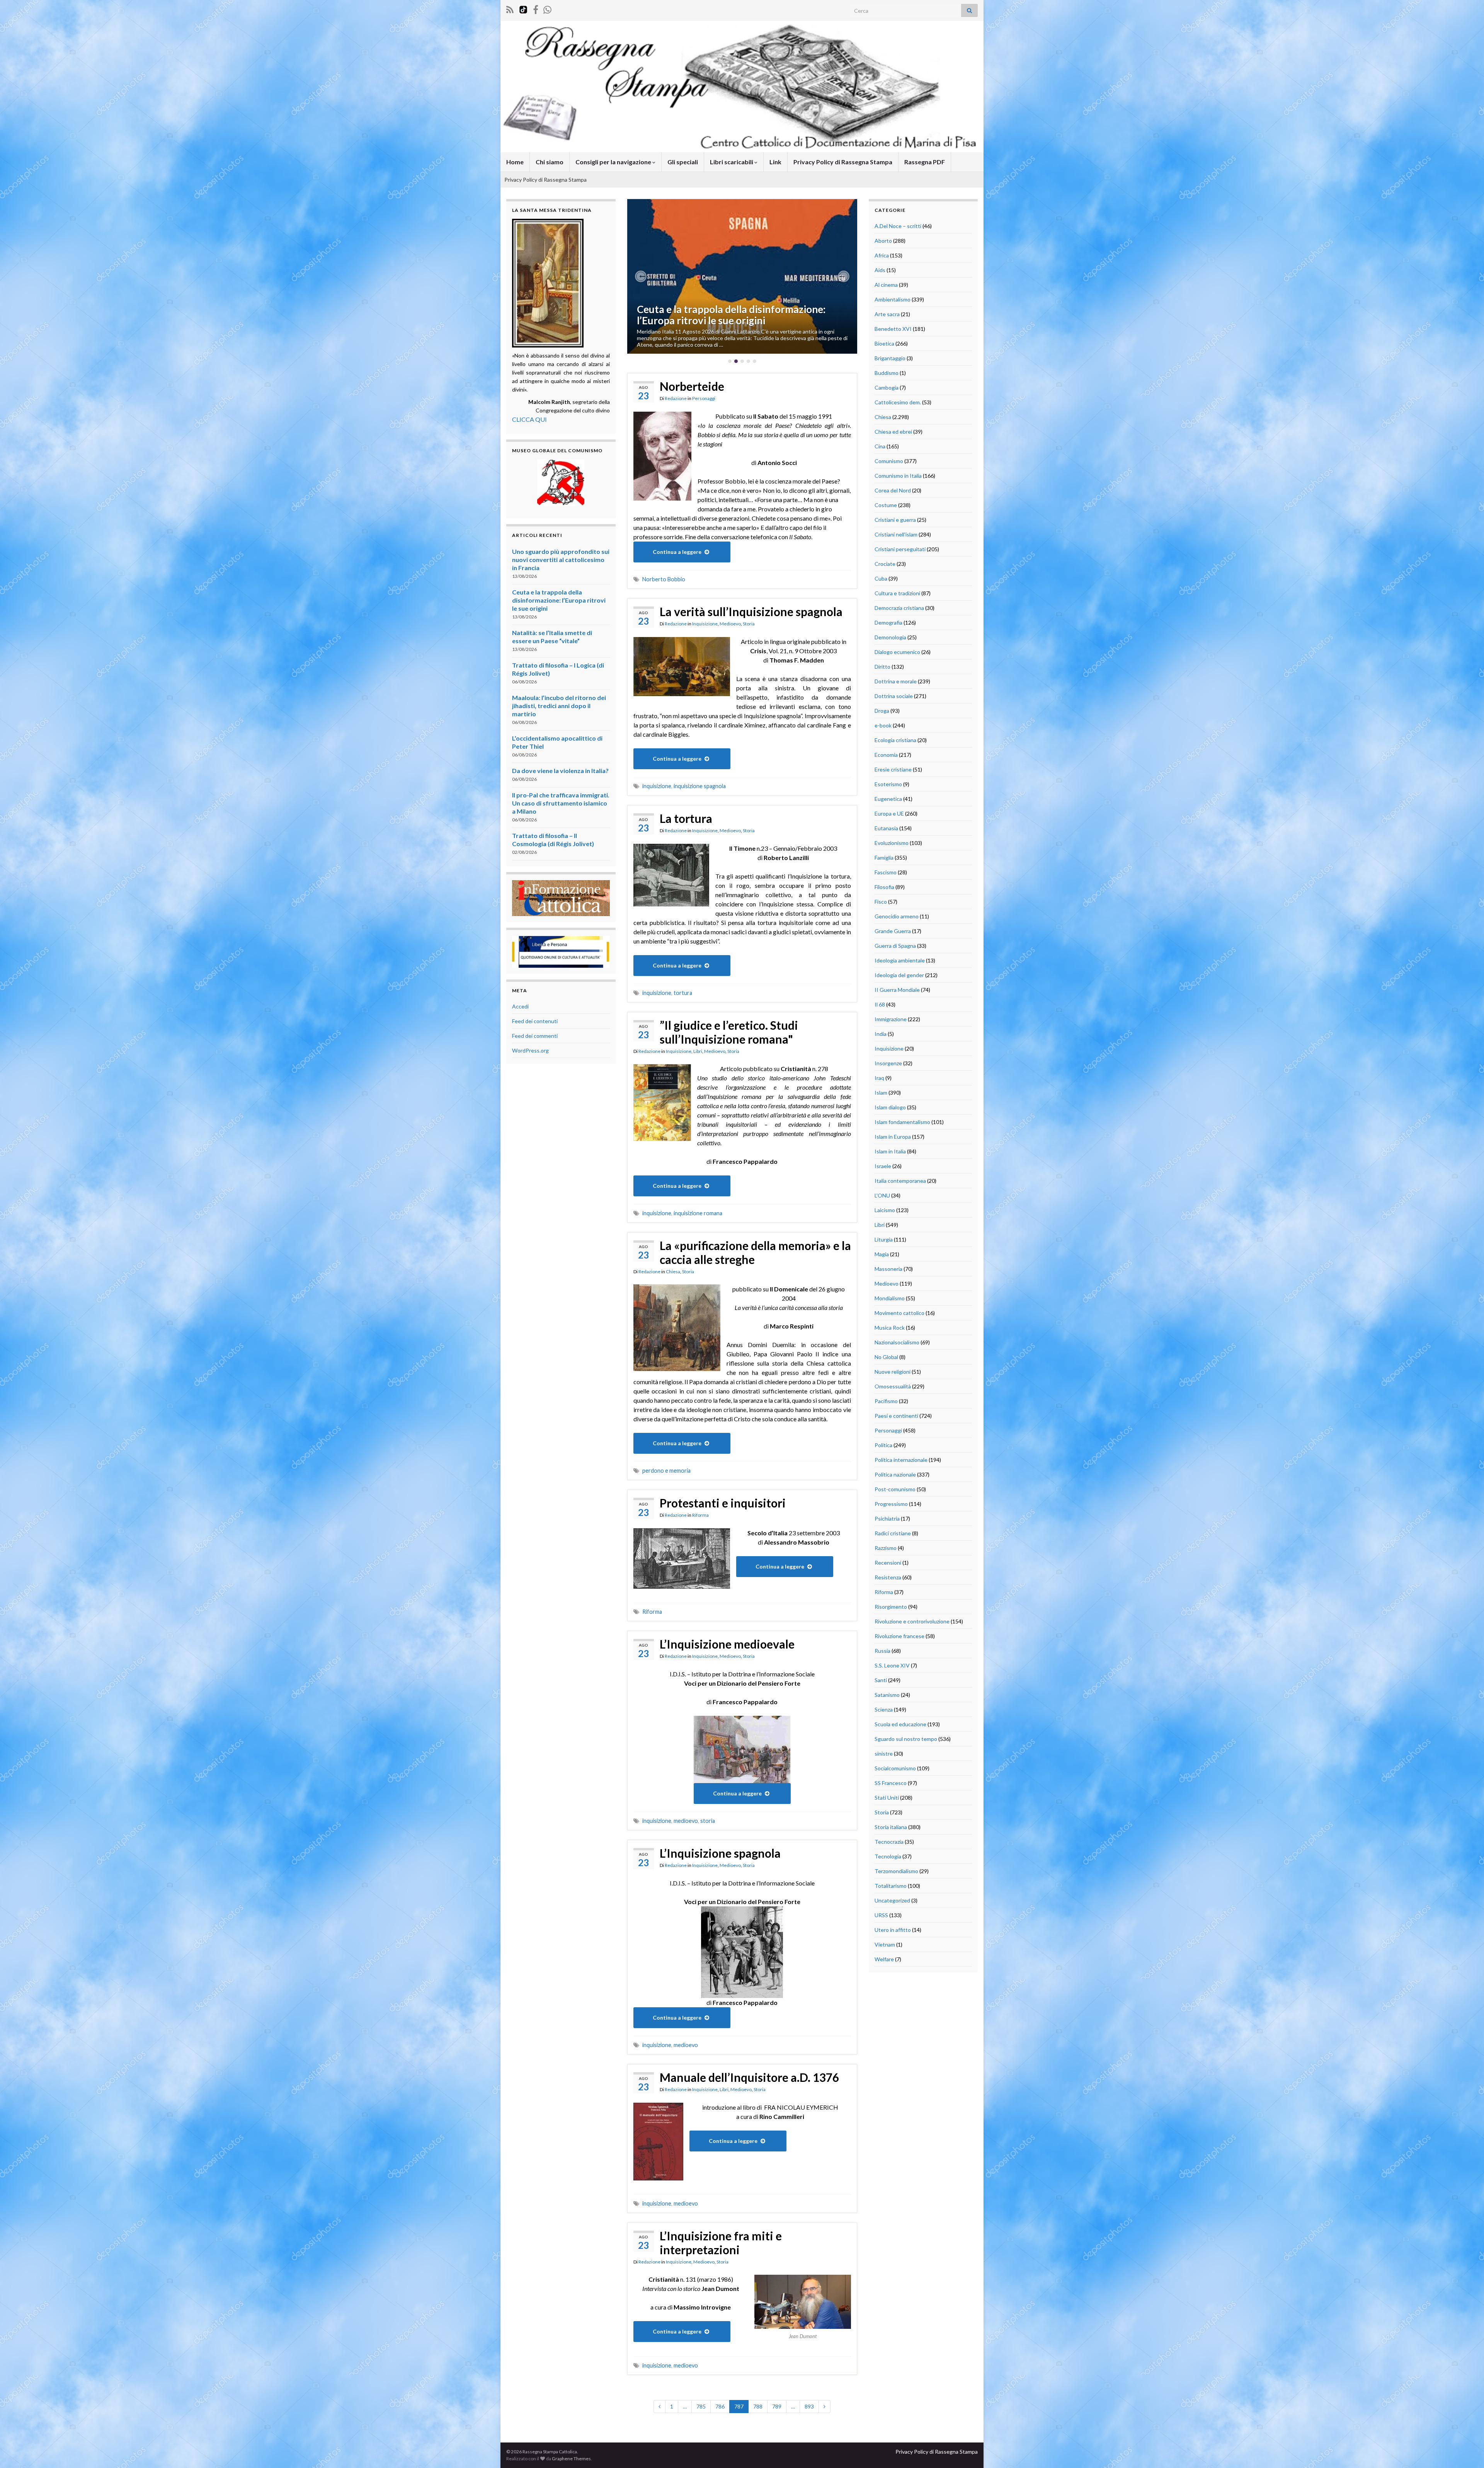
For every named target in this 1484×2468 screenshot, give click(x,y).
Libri (698, 1051)
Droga (882, 711)
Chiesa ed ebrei (893, 432)
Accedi (520, 1006)
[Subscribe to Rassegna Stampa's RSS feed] (510, 8)
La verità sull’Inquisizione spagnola (751, 611)
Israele (883, 1166)
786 (720, 2406)
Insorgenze (888, 1063)
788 (758, 2406)
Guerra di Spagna (895, 946)
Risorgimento (891, 1607)
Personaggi (704, 398)
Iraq (879, 1078)
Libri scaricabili (732, 162)
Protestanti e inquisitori (723, 1503)
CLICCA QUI (529, 419)
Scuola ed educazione (900, 1724)
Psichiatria (887, 1518)
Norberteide (692, 386)
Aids (880, 270)
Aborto (883, 241)
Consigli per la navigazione (614, 162)
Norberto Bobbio (664, 579)
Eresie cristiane (893, 769)
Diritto (882, 667)
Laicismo (885, 1210)
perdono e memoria (666, 1471)
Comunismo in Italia (898, 476)
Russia (882, 1651)
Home (515, 162)
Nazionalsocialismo (897, 1342)
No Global (886, 1357)
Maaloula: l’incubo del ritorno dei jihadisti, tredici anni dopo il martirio (559, 706)
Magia (882, 1254)
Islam (881, 1093)
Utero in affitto (893, 1930)
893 (809, 2406)
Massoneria (888, 1269)
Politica (883, 1445)
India (881, 1034)
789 (777, 2406)
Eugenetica (888, 799)
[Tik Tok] (523, 8)
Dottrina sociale (894, 696)
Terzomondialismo (896, 1871)
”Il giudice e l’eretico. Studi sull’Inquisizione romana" (729, 1032)
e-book (883, 725)
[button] (641, 276)
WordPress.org (530, 1050)
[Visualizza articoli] (742, 276)
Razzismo (886, 1548)
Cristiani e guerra (895, 520)
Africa (882, 255)
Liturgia (884, 1239)
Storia (749, 624)
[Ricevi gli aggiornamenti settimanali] (547, 8)
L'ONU (882, 1195)
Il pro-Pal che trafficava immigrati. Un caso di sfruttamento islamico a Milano (561, 803)
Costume (886, 505)
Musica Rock (890, 1328)
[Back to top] (1467, 2451)
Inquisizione (705, 624)
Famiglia (884, 858)
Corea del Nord (893, 490)
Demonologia (890, 637)
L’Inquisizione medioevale (727, 1644)
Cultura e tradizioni (897, 593)
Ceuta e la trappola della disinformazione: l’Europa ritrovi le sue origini (559, 600)
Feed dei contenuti (535, 1021)
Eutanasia (886, 828)
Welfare (884, 1959)
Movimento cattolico (899, 1313)
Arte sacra (887, 314)
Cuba (881, 578)
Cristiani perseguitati (900, 549)
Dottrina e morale (896, 681)
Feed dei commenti (535, 1036)
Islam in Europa (893, 1137)
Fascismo (886, 872)
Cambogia (887, 387)
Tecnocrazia (889, 1842)
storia (708, 1821)
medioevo (686, 1821)
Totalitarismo (891, 1886)
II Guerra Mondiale (897, 990)
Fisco (881, 902)
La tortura (686, 818)
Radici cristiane (893, 1533)
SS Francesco (891, 1783)
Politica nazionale (895, 1474)
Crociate (885, 564)
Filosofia (884, 887)
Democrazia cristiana (899, 608)
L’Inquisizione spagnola (720, 1853)
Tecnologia (888, 1856)
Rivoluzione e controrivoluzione (912, 1621)
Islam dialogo (890, 1107)
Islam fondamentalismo (902, 1122)
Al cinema (886, 285)
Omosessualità (893, 1386)
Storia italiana (891, 1827)
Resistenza (888, 1577)
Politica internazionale (901, 1460)
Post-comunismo (895, 1489)
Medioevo (730, 624)
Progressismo (891, 1504)
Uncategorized (892, 1900)
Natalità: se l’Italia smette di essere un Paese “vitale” (738, 315)
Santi (881, 1680)
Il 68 (880, 1004)
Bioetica (884, 343)
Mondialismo (890, 1298)
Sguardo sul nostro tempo (906, 1739)
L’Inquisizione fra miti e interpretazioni (721, 2243)
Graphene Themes (571, 2459)
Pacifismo (886, 1401)
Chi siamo (550, 162)
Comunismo (889, 461)
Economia (886, 755)
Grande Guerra (893, 931)
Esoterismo (888, 784)
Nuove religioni (893, 1372)
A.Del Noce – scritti (898, 226)
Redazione (676, 398)
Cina (880, 446)
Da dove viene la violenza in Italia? (560, 771)
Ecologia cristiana (895, 740)
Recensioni (888, 1563)
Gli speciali (683, 162)
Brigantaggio (890, 358)
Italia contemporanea (900, 1181)
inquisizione (657, 786)
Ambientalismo (893, 299)
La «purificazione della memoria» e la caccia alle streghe (755, 1252)
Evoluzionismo (892, 843)
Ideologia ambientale (900, 960)
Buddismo (887, 373)
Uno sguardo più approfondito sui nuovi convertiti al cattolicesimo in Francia (561, 560)
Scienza (884, 1709)
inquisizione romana (698, 1213)
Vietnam (885, 1944)
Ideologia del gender (899, 975)
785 (701, 2406)
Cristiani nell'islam (896, 534)
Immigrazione (891, 1019)
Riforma (700, 1515)
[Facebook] (536, 8)
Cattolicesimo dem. (898, 402)
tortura (683, 993)
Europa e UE (889, 813)
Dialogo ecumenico (897, 652)
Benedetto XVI (893, 329)
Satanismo (887, 1695)
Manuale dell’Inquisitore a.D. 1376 (749, 2077)
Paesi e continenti (896, 1416)
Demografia (888, 623)
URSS (881, 1915)
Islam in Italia (890, 1151)
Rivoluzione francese (899, 1636)
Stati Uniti (887, 1798)
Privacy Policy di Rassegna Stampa (843, 162)
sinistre (884, 1753)
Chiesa (673, 1271)
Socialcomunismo (895, 1768)
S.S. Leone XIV (892, 1665)
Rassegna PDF (925, 162)
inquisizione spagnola (700, 786)
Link (775, 162)
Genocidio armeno (897, 916)
